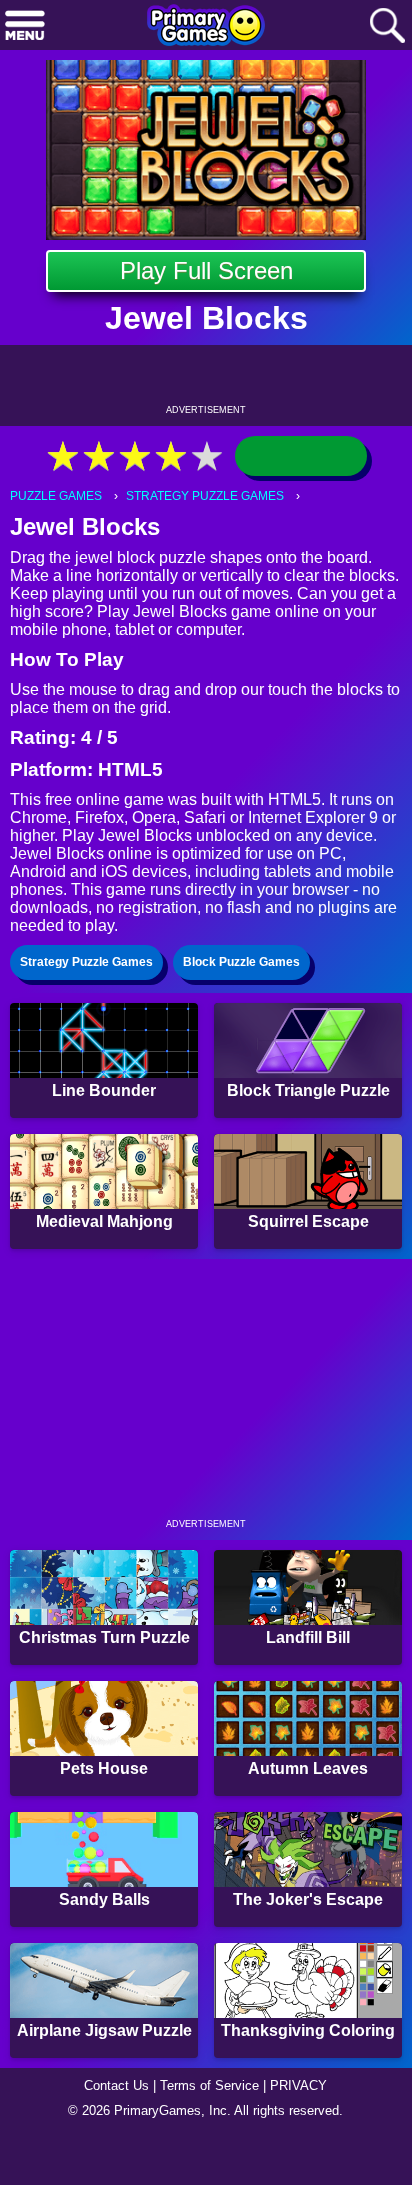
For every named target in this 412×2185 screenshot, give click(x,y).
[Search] (387, 26)
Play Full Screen (206, 270)
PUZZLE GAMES (56, 496)
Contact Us (116, 2085)
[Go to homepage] (206, 27)
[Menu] (25, 26)
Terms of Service (209, 2085)
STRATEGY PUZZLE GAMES (205, 496)
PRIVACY (298, 2085)
